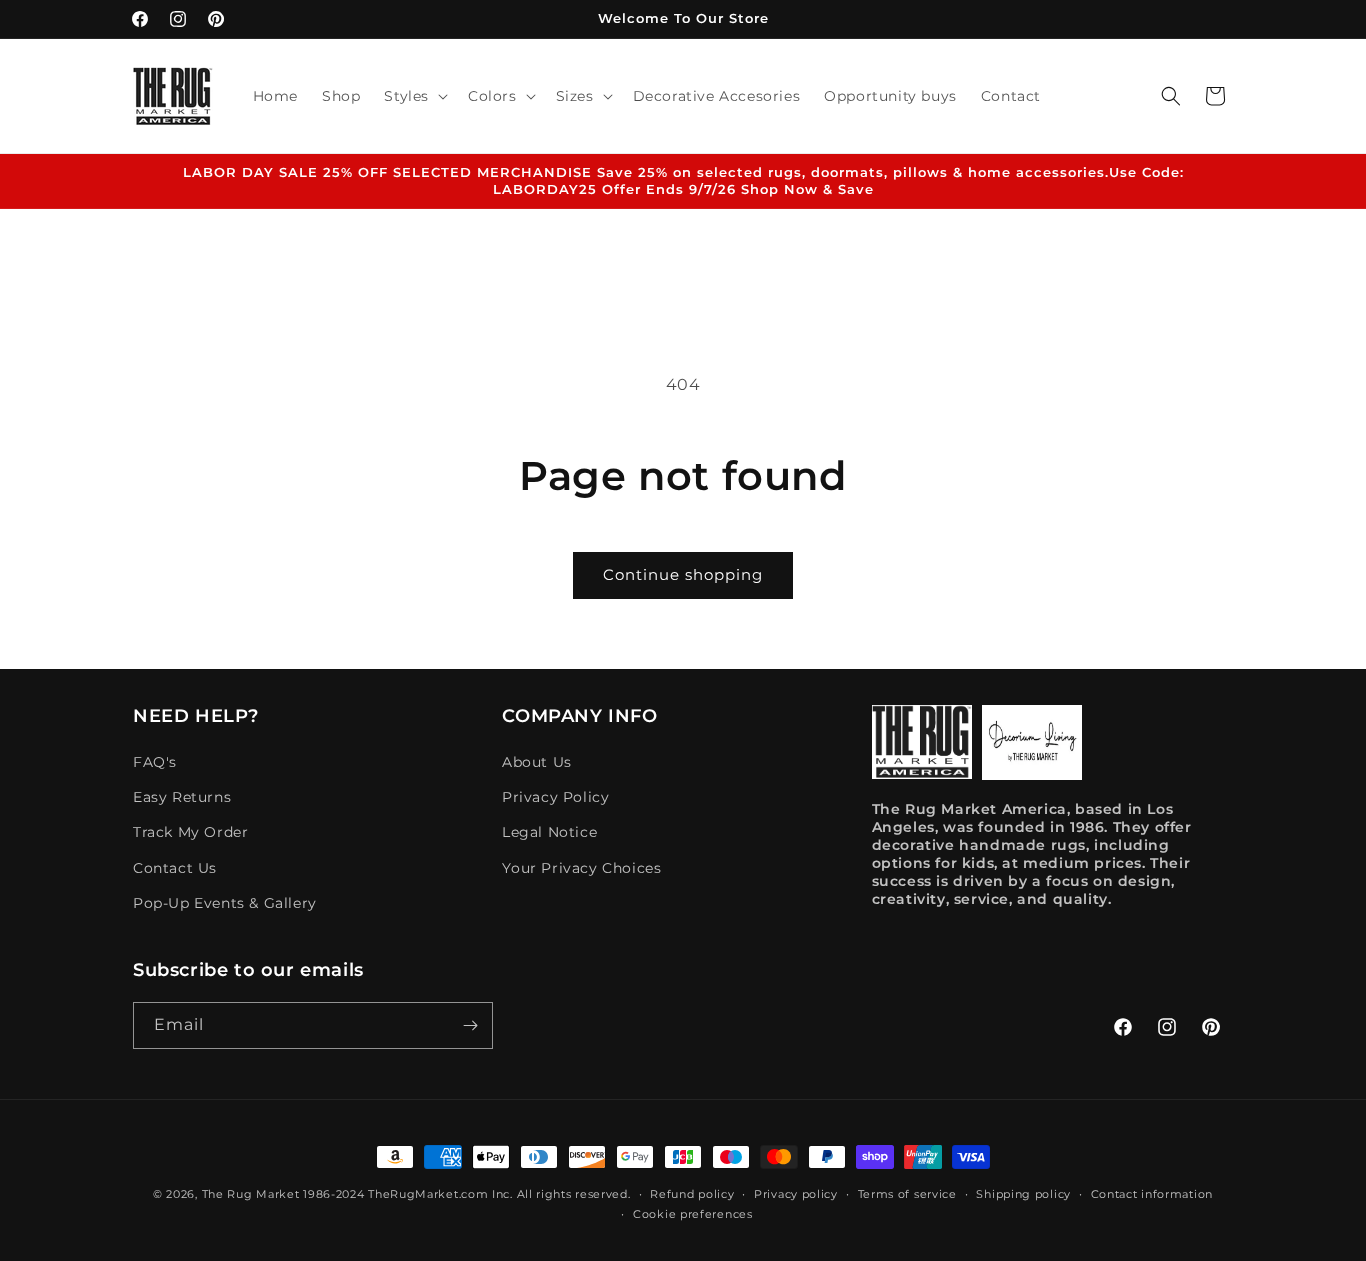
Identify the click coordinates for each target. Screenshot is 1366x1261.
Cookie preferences (693, 1214)
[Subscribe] (470, 1025)
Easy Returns (182, 797)
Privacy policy (796, 1194)
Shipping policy (1023, 1194)
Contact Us (175, 868)
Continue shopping (683, 574)
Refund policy (692, 1194)
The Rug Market (251, 1194)
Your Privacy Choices (581, 868)
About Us (537, 762)
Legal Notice (549, 833)
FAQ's (155, 762)
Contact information (1152, 1194)
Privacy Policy (555, 797)
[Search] (1171, 96)
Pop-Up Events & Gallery (225, 903)
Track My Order (190, 833)
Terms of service (907, 1194)
